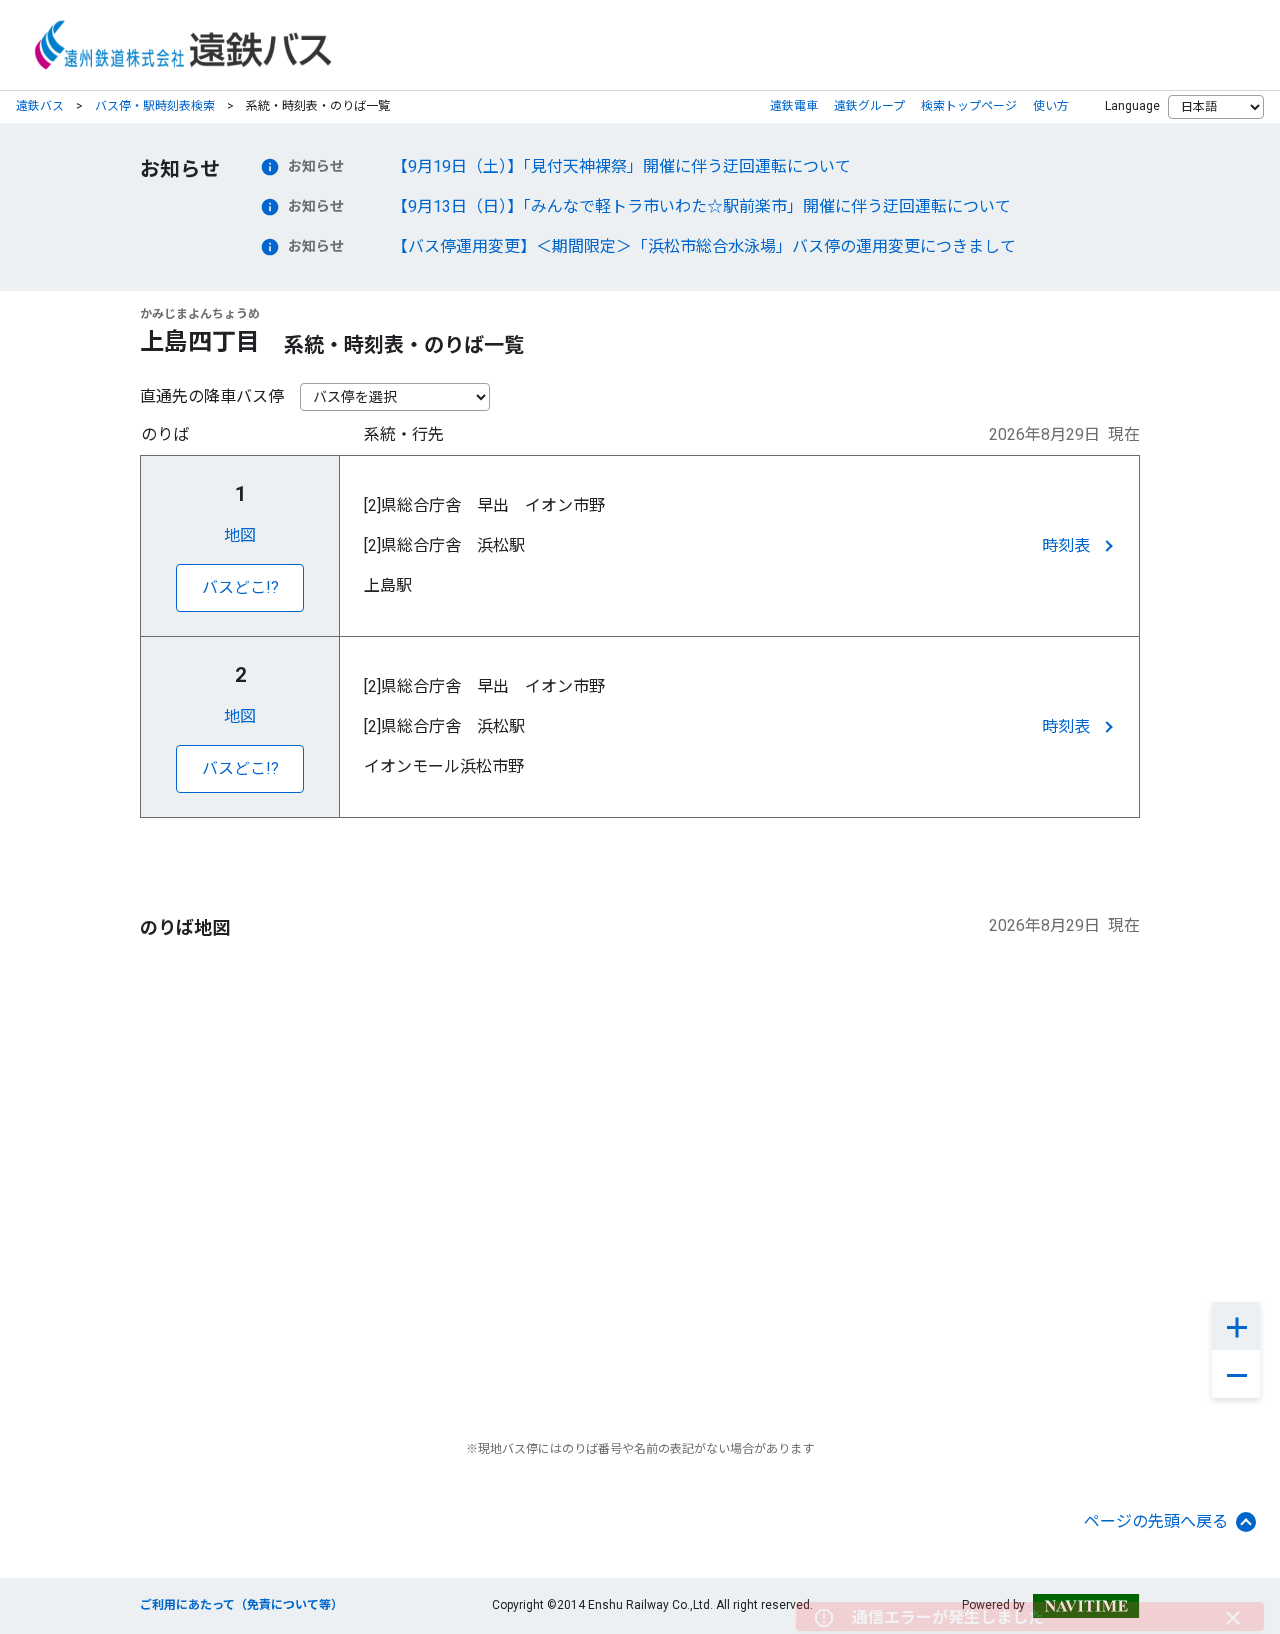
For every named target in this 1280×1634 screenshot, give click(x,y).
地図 (240, 535)
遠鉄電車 (794, 106)
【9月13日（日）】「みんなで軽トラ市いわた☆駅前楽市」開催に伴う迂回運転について (701, 206)
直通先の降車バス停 (212, 396)
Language (1132, 106)
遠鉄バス (40, 106)
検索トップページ (969, 106)
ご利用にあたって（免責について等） (241, 1605)
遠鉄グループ (869, 106)
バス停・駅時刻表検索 (155, 106)
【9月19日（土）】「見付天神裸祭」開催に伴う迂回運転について (621, 166)
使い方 (1051, 106)
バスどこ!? (240, 587)
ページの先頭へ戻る (1156, 1521)
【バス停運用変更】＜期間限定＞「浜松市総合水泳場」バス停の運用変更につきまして (704, 246)
